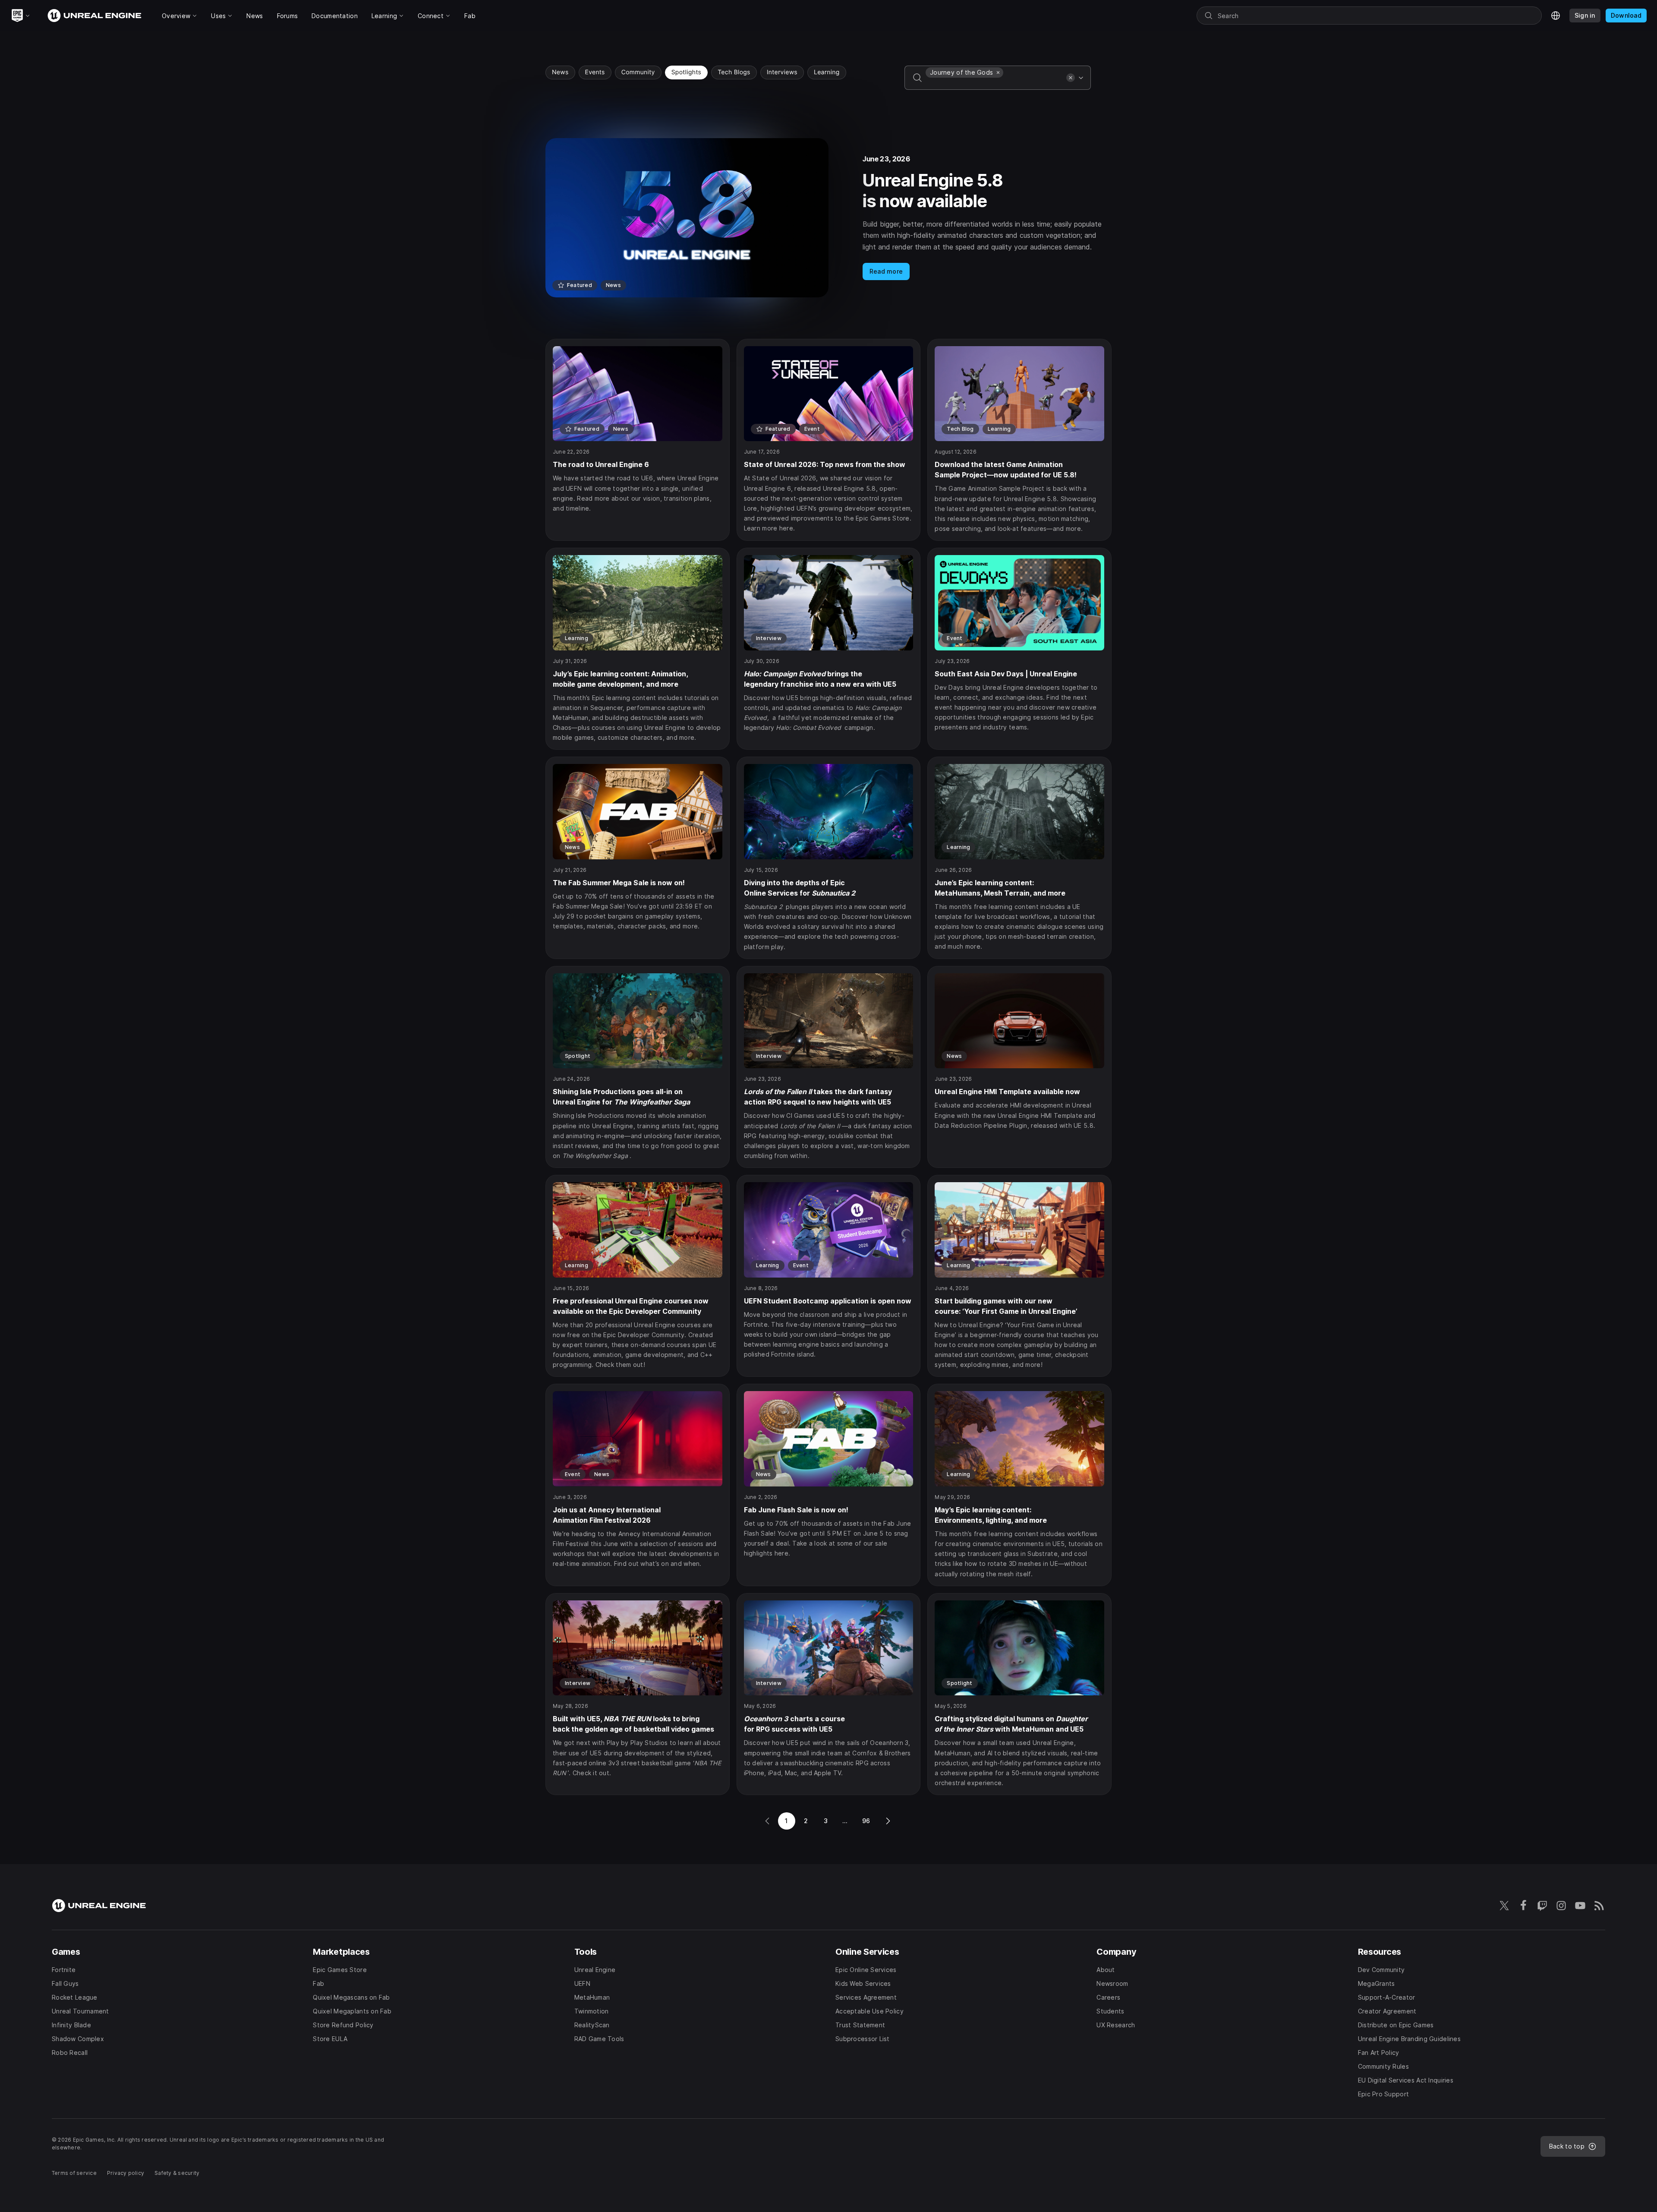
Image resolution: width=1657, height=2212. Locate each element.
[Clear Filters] (1071, 78)
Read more (886, 271)
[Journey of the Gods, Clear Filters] (998, 73)
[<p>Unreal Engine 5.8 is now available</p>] (828, 218)
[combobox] (994, 84)
